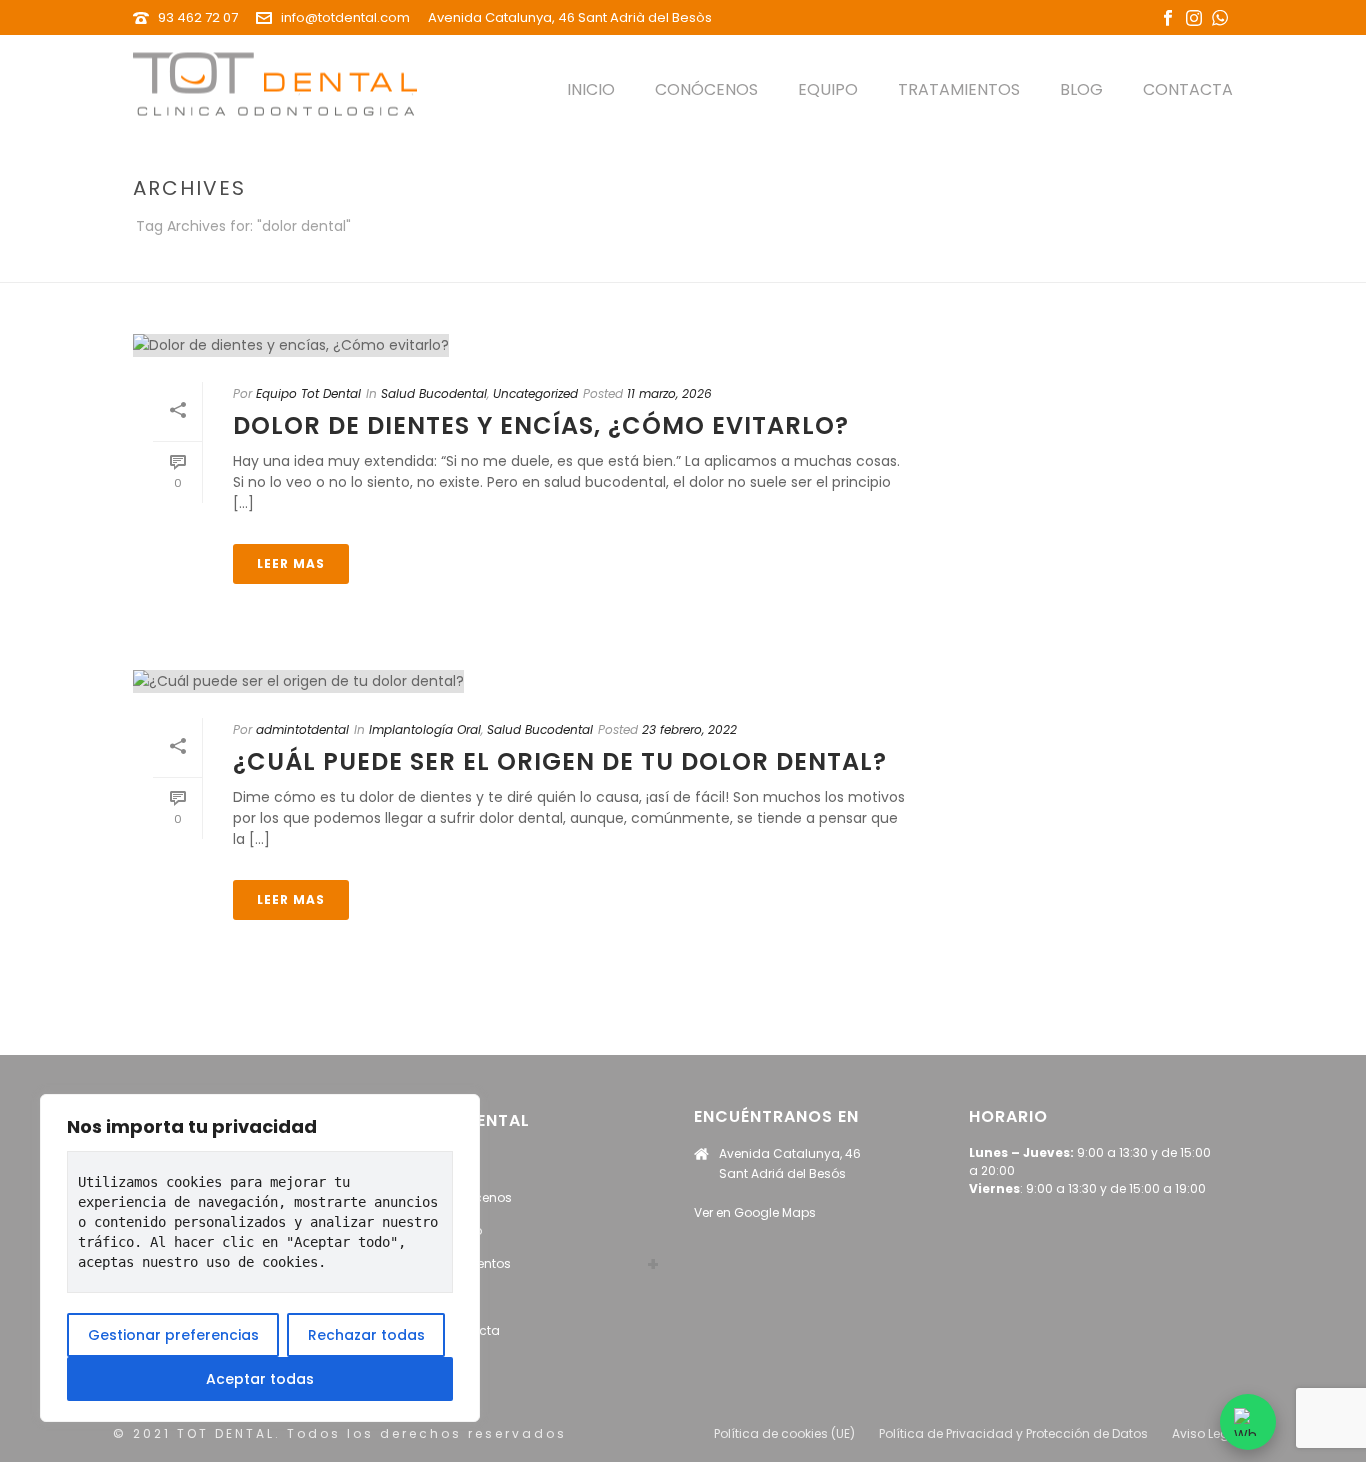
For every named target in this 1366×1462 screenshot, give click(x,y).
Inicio (591, 89)
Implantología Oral (425, 729)
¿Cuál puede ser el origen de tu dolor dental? (560, 761)
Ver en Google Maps (755, 1212)
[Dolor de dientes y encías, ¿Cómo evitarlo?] (529, 345)
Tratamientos (959, 89)
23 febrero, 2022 (689, 729)
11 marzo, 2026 (669, 393)
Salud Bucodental (434, 393)
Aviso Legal (1206, 1434)
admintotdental (302, 729)
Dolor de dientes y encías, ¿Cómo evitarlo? (541, 425)
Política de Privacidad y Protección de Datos (1013, 1434)
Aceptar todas (260, 1379)
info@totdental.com (345, 17)
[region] (260, 1258)
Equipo (828, 89)
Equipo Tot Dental (308, 393)
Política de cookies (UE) (784, 1434)
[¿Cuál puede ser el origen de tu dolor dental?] (529, 681)
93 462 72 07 (198, 17)
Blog (1081, 89)
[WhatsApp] (1248, 1422)
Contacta (1188, 89)
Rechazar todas (366, 1335)
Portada (1085, 263)
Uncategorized (535, 393)
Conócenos (706, 89)
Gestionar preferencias (173, 1335)
